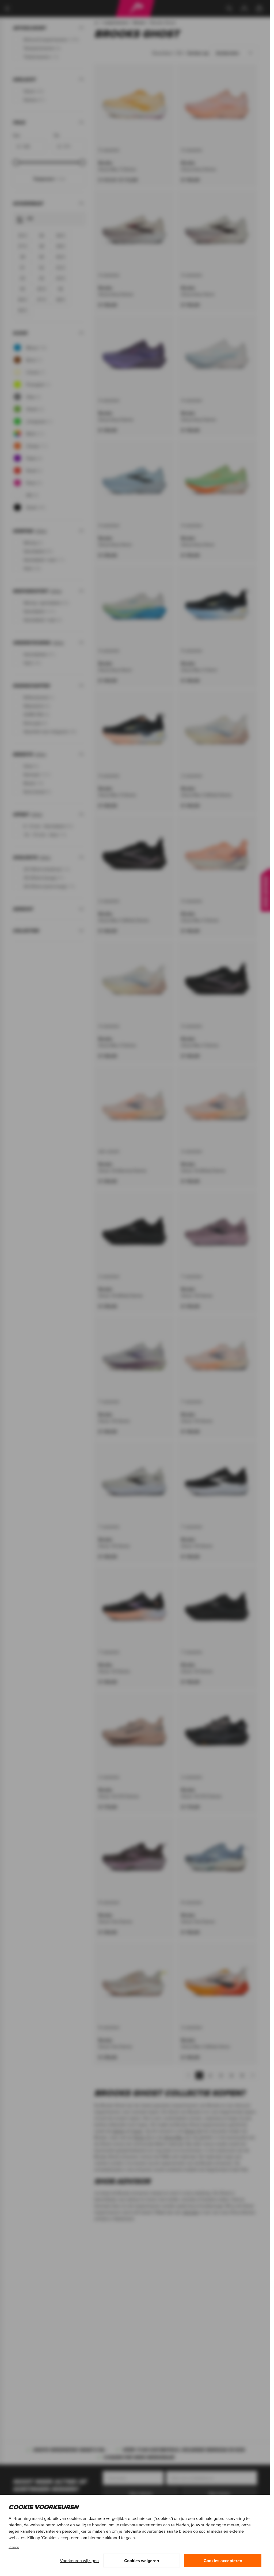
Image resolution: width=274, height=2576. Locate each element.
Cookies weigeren (142, 2561)
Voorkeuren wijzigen (79, 2561)
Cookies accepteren (223, 2561)
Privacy (14, 2547)
